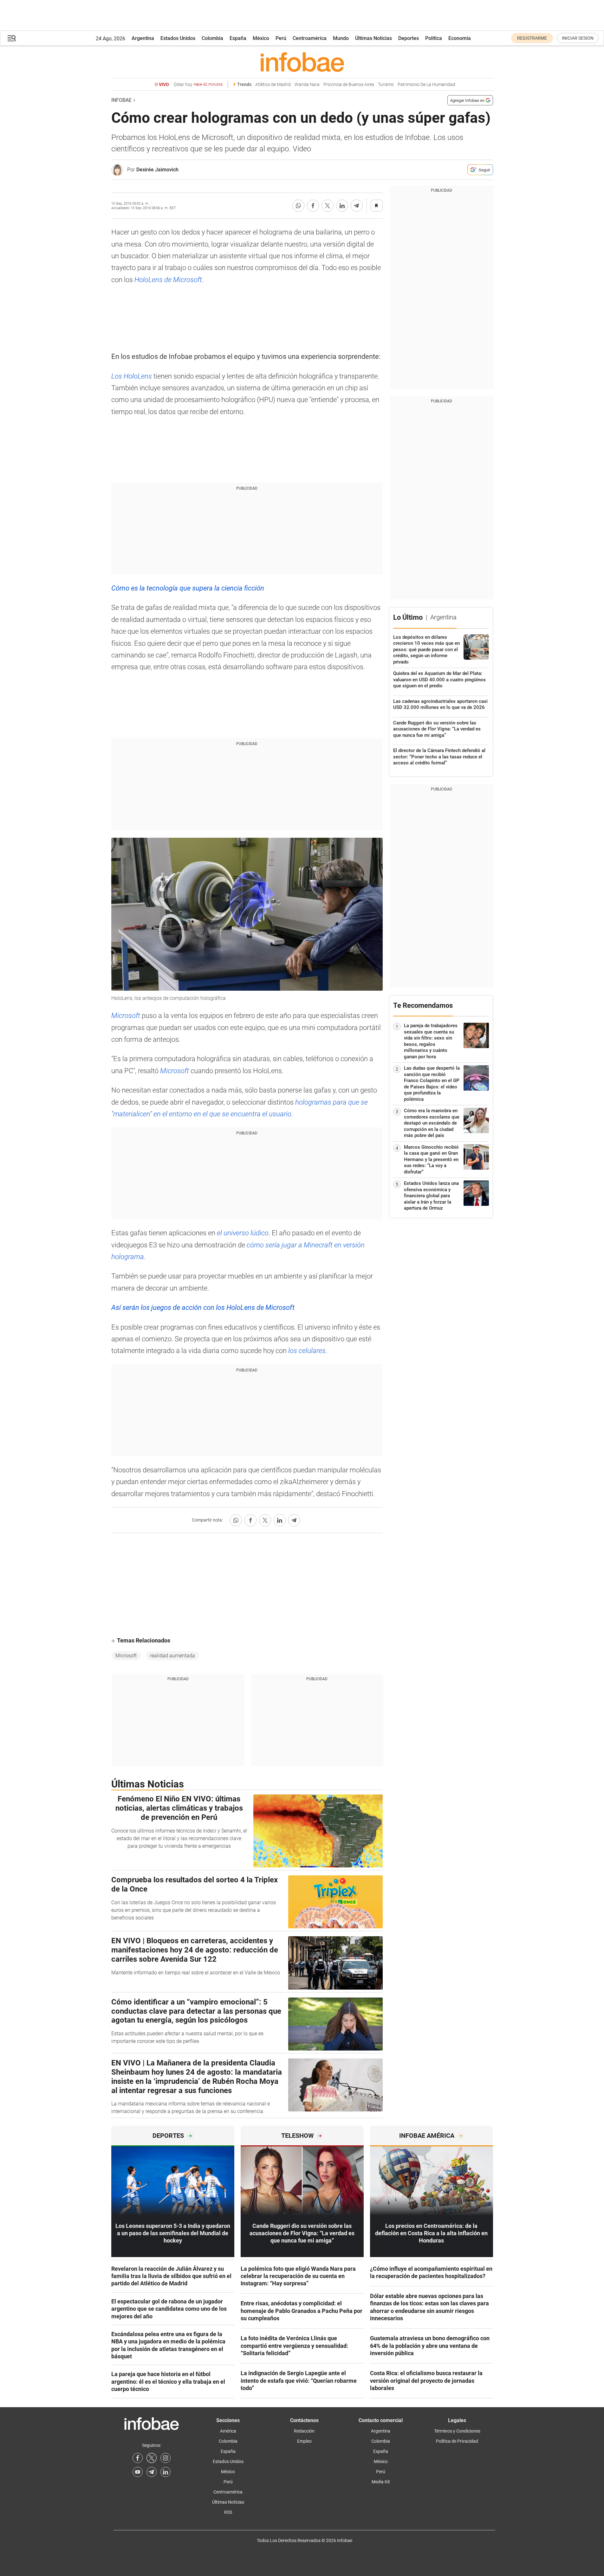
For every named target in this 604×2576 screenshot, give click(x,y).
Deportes (409, 38)
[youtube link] (138, 2472)
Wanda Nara (307, 85)
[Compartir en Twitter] (328, 206)
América (228, 2431)
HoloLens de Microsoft (168, 280)
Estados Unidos (178, 38)
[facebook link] (138, 2458)
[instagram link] (166, 2458)
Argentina (143, 38)
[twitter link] (152, 2458)
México (261, 38)
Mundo (341, 38)
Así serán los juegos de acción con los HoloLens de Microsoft (203, 1308)
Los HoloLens (132, 376)
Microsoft (127, 1016)
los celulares (306, 1351)
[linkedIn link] (166, 2472)
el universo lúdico (243, 1233)
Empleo (304, 2441)
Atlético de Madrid (273, 85)
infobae (121, 100)
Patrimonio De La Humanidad (426, 85)
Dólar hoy (198, 85)
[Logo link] (302, 62)
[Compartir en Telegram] (357, 206)
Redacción (304, 2431)
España (238, 38)
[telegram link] (152, 2472)
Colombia (212, 38)
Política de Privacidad (457, 2441)
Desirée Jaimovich (157, 170)
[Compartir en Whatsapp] (298, 206)
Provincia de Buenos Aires (349, 85)
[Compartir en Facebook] (313, 206)
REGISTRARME (532, 38)
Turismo (386, 85)
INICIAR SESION (578, 38)
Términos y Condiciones (457, 2431)
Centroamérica (310, 38)
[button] (12, 38)
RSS (228, 2512)
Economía (460, 38)
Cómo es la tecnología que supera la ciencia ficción (188, 588)
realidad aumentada (172, 1656)
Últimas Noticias (373, 38)
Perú (281, 38)
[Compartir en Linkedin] (342, 206)
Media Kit (381, 2482)
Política (434, 38)
